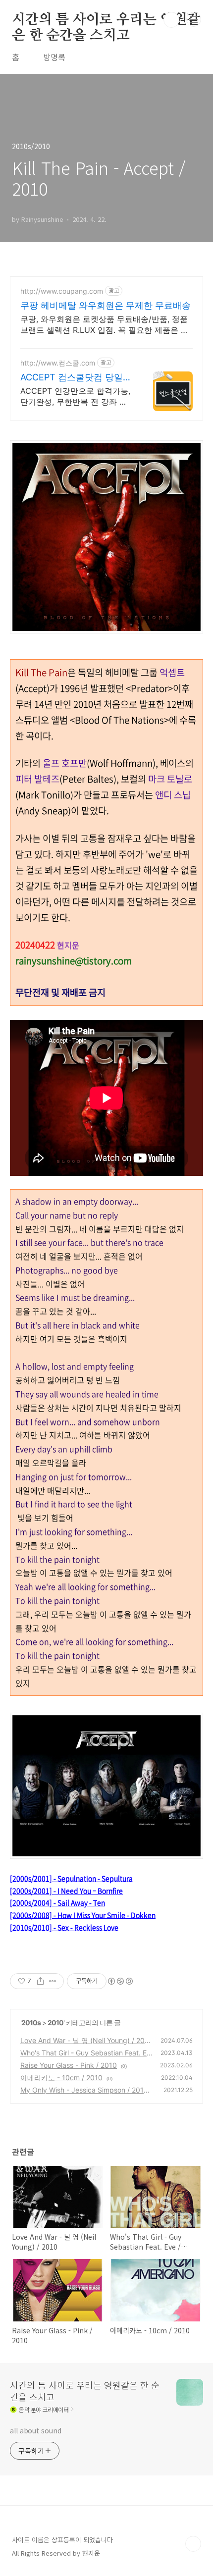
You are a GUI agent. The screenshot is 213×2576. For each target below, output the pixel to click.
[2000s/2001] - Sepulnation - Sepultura (71, 1878)
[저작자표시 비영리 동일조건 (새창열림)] (120, 1981)
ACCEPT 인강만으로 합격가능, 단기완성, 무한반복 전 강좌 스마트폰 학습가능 (75, 396)
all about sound (36, 2430)
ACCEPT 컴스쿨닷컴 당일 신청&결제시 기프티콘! (72, 378)
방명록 (54, 57)
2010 (55, 2023)
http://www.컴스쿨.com (58, 363)
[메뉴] (194, 19)
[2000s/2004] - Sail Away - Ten (57, 1902)
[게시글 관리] (53, 1981)
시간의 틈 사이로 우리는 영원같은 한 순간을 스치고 (106, 20)
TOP (193, 2544)
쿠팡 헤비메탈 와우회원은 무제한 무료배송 (106, 305)
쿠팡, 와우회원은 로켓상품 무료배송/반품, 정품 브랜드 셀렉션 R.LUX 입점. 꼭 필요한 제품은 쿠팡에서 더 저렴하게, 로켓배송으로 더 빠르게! (105, 325)
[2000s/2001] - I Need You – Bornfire (66, 1891)
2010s (31, 2023)
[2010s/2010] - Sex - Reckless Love (64, 1927)
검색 (171, 20)
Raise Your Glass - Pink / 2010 (69, 2065)
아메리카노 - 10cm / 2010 (61, 2077)
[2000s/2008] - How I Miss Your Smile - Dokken (83, 1915)
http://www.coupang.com (62, 291)
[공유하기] (40, 1981)
